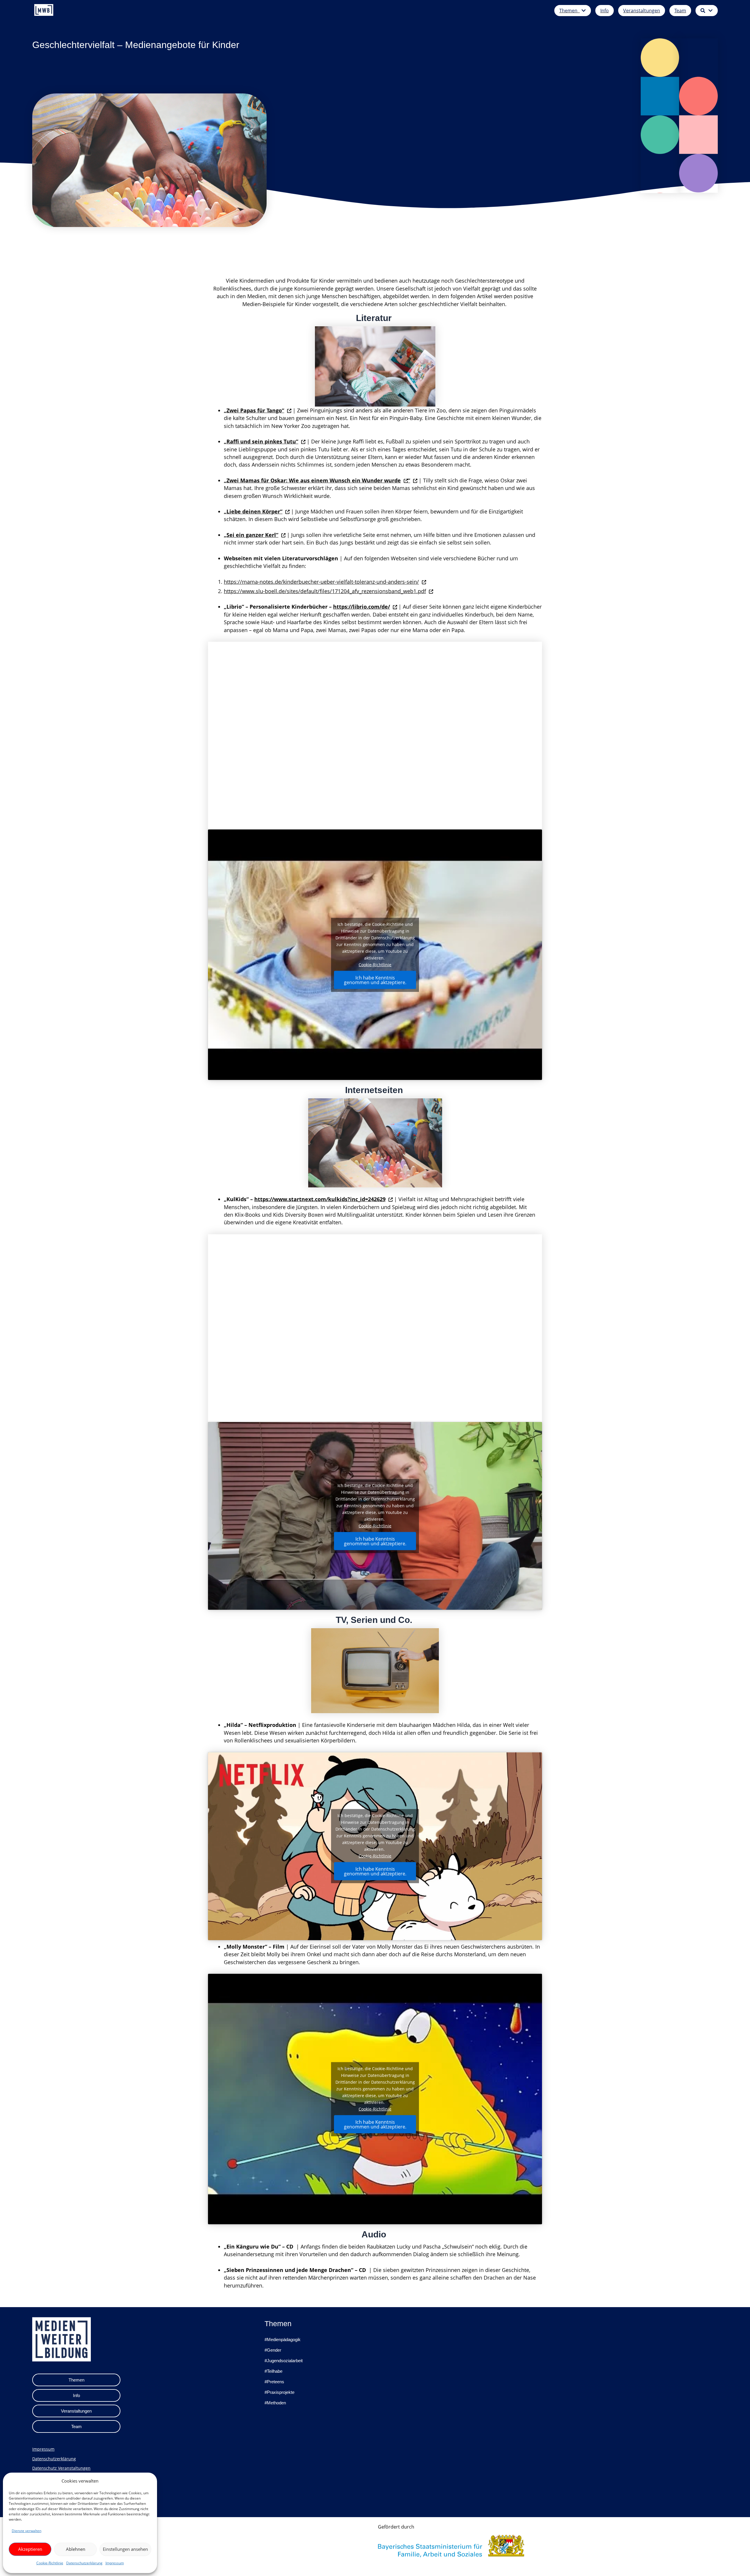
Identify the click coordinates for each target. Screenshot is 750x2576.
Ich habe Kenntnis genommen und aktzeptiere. (375, 980)
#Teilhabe (273, 2371)
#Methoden (275, 2403)
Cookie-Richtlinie (50, 2563)
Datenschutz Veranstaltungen (61, 2468)
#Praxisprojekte (279, 2392)
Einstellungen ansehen (125, 2549)
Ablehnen (76, 2549)
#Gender (273, 2350)
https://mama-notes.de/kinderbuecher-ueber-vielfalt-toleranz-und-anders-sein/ (321, 582)
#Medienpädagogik (283, 2339)
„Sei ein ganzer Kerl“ (251, 535)
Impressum (115, 2563)
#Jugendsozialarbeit (284, 2361)
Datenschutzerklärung (84, 2563)
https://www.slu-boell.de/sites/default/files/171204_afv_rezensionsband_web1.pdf (325, 591)
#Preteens (274, 2382)
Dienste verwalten (27, 2531)
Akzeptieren (30, 2549)
